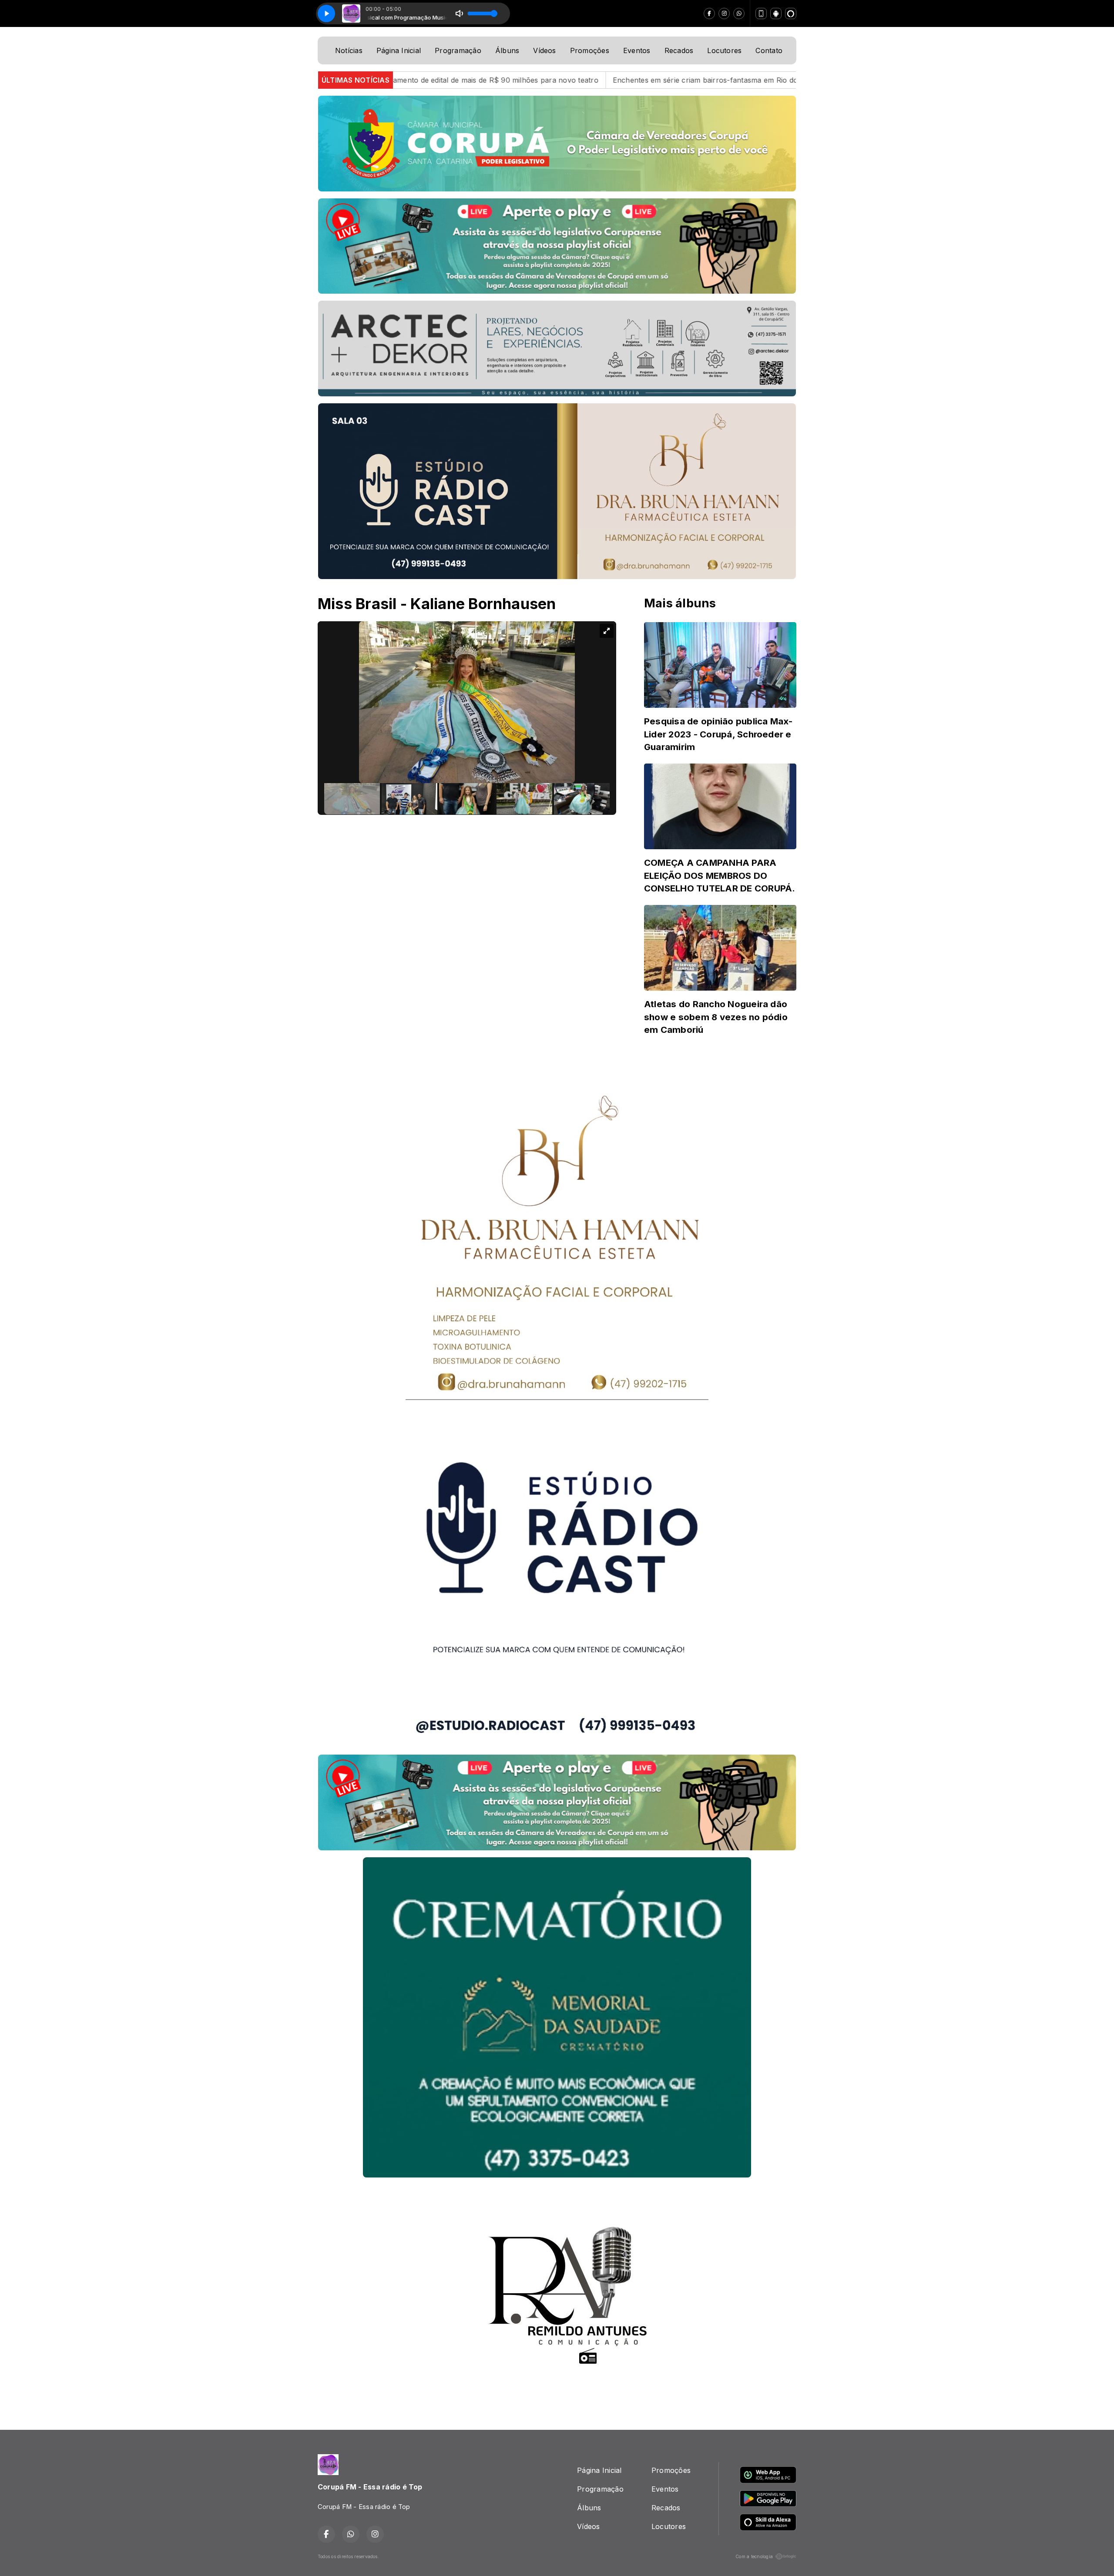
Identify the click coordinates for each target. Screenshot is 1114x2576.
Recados (679, 50)
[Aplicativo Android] (776, 13)
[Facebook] (709, 13)
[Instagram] (724, 13)
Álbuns (507, 50)
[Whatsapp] (739, 13)
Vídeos (544, 50)
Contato (769, 50)
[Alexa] (791, 13)
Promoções (590, 50)
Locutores (724, 50)
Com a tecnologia (754, 2556)
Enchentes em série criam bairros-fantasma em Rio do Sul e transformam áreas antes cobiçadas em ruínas (576, 80)
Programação (458, 50)
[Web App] (761, 13)
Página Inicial (399, 50)
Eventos (637, 50)
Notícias (349, 50)
